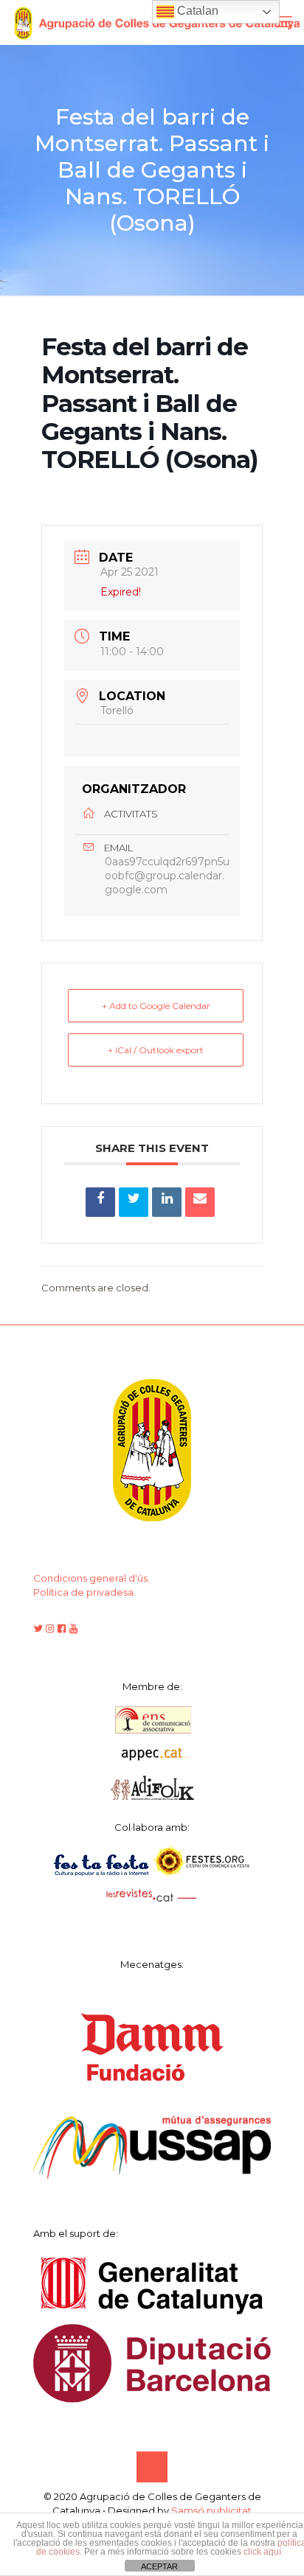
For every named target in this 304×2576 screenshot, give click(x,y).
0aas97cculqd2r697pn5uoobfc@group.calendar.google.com (167, 876)
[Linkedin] (167, 1202)
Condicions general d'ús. (91, 1578)
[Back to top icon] (152, 2467)
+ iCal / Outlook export (156, 1050)
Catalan (196, 11)
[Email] (200, 1202)
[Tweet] (134, 1202)
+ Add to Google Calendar (156, 1006)
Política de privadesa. (84, 1592)
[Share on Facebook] (100, 1202)
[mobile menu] (284, 22)
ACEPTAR (159, 2566)
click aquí (262, 2552)
